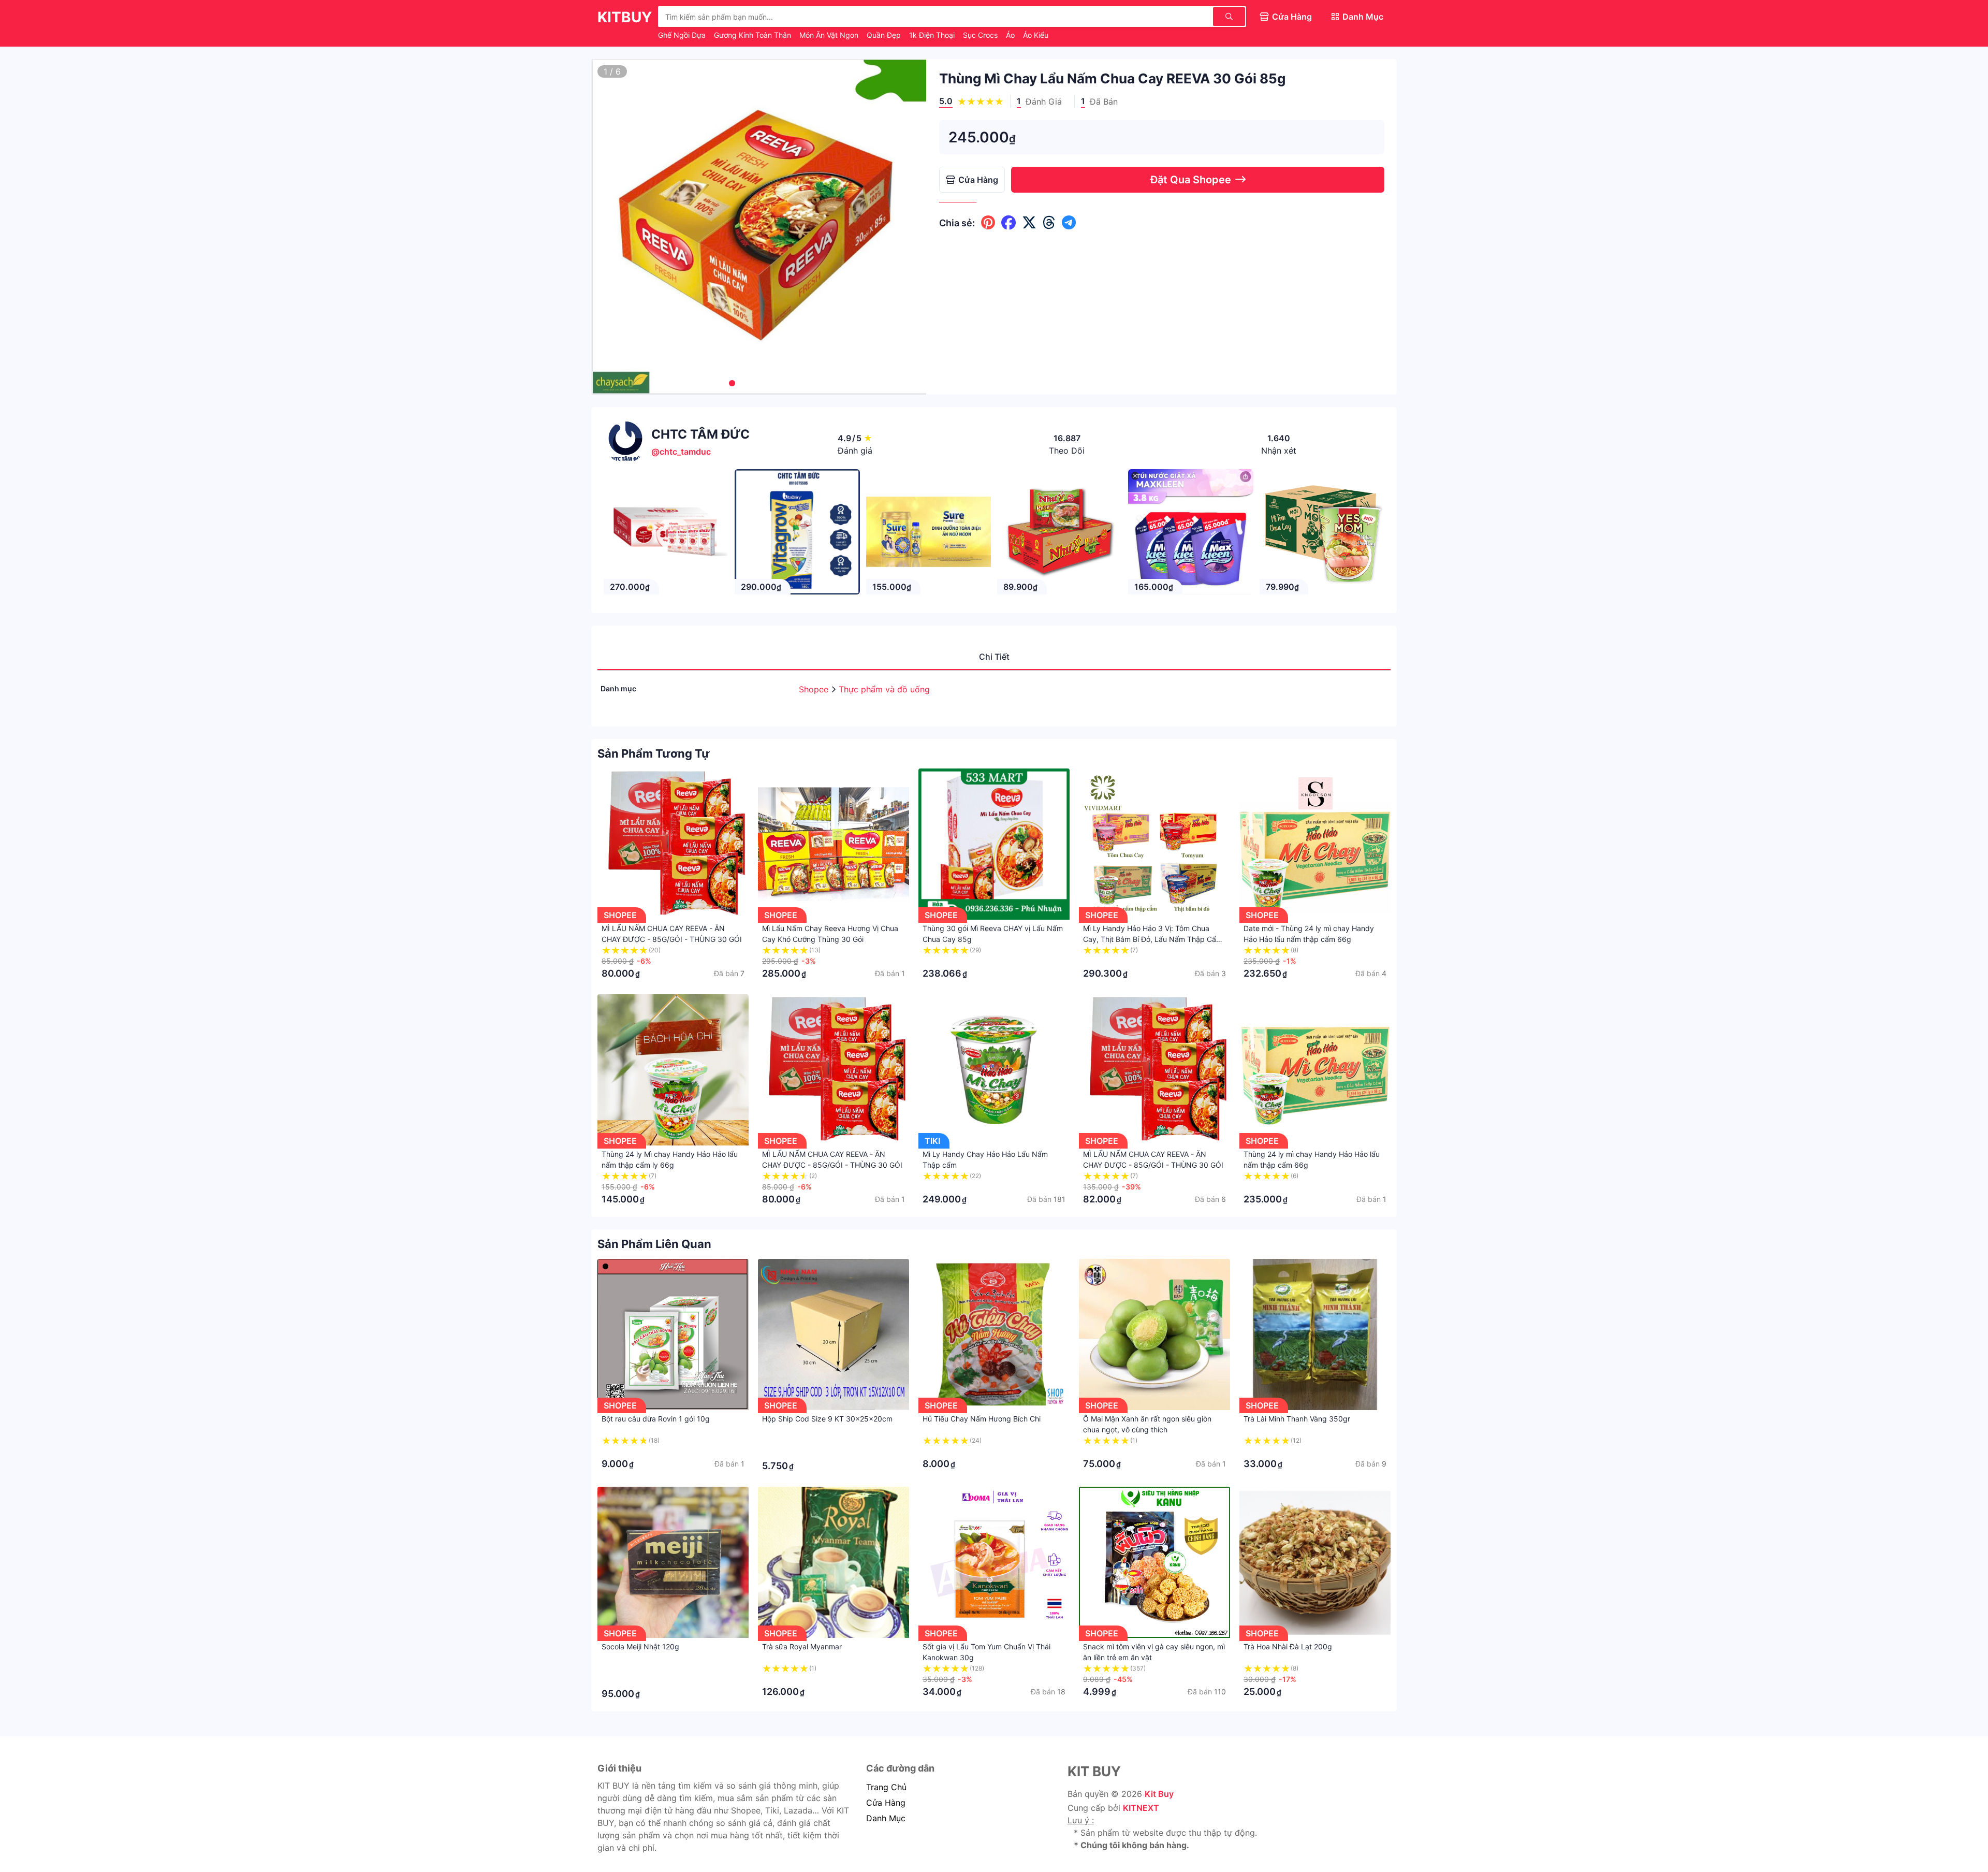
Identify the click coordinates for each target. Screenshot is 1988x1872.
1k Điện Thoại (933, 35)
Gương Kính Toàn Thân (754, 35)
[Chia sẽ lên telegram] (1069, 223)
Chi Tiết (994, 657)
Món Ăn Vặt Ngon (830, 35)
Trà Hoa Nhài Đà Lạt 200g (1288, 1646)
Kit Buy (1159, 1794)
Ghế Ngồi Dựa (683, 35)
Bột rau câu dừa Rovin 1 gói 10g (656, 1419)
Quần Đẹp (885, 35)
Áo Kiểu (1036, 35)
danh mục (886, 1818)
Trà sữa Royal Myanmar (802, 1646)
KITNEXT (1141, 1808)
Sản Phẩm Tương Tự (654, 753)
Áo (1011, 35)
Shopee (815, 689)
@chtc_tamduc (681, 452)
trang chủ (886, 1787)
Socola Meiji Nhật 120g (640, 1646)
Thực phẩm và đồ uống (884, 689)
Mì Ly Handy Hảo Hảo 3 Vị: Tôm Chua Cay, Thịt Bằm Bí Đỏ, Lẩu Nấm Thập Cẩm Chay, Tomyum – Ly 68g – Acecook (1153, 939)
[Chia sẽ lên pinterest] (988, 223)
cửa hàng (886, 1803)
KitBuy (625, 17)
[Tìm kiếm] (1229, 17)
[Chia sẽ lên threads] (1049, 223)
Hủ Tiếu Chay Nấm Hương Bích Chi (982, 1419)
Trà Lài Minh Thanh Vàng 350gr (1297, 1419)
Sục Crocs (981, 35)
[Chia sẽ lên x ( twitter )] (1029, 223)
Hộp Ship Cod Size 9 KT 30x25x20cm (827, 1419)
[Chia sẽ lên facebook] (1008, 223)
